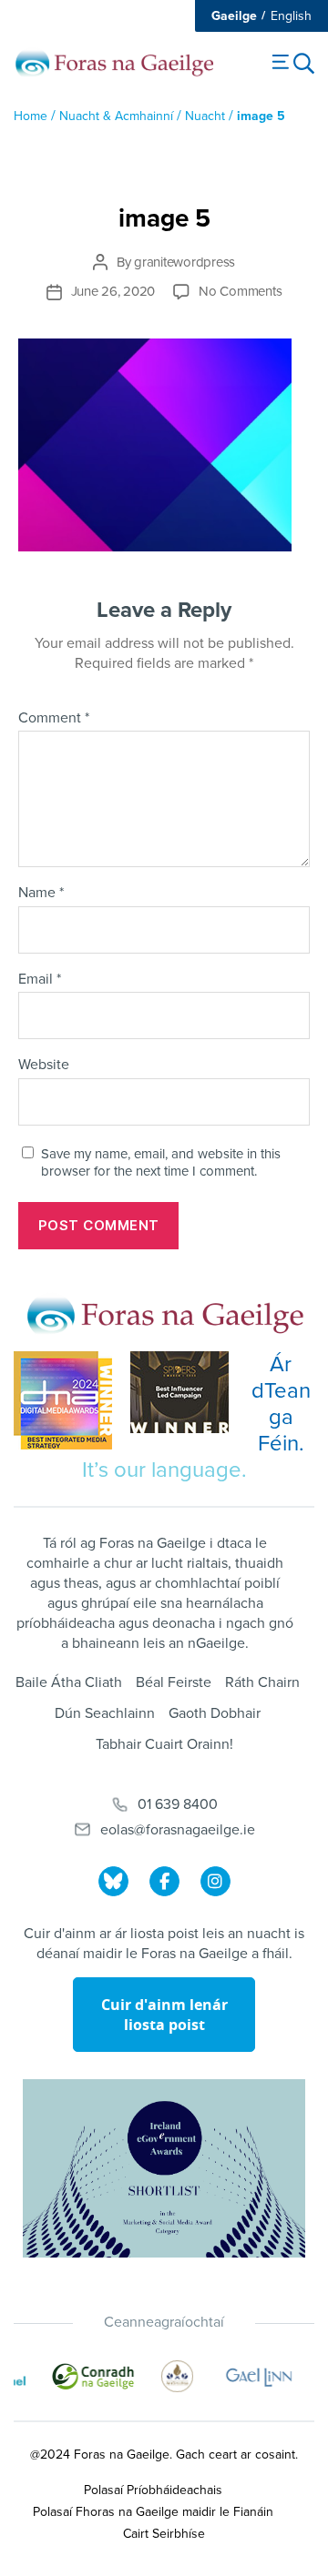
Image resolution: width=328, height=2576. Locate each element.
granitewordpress (184, 262)
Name (41, 894)
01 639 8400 (178, 1804)
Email (40, 980)
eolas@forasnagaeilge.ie (178, 1830)
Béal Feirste (174, 1682)
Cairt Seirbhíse (164, 2534)
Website (44, 1066)
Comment (54, 719)
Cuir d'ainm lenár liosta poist (164, 2015)
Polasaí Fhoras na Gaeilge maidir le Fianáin (153, 2512)
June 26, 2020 (113, 291)
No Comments (240, 291)
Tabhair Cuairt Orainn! (164, 1744)
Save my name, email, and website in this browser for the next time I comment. (161, 1162)
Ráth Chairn (262, 1682)
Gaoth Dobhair (215, 1713)
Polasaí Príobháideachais (153, 2490)
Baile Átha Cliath (69, 1682)
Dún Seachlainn (105, 1713)
